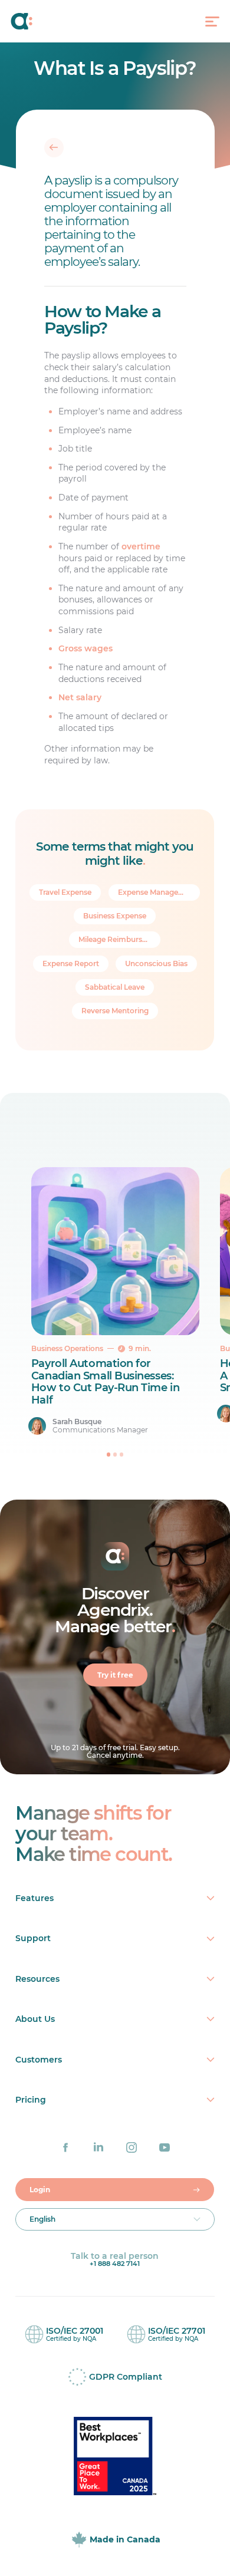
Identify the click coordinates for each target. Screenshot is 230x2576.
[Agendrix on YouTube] (165, 2147)
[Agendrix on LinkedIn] (98, 2147)
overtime (141, 546)
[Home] (35, 21)
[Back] (54, 147)
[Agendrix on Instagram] (132, 2147)
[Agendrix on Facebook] (65, 2147)
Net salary (80, 697)
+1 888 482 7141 (115, 2264)
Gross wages (86, 648)
